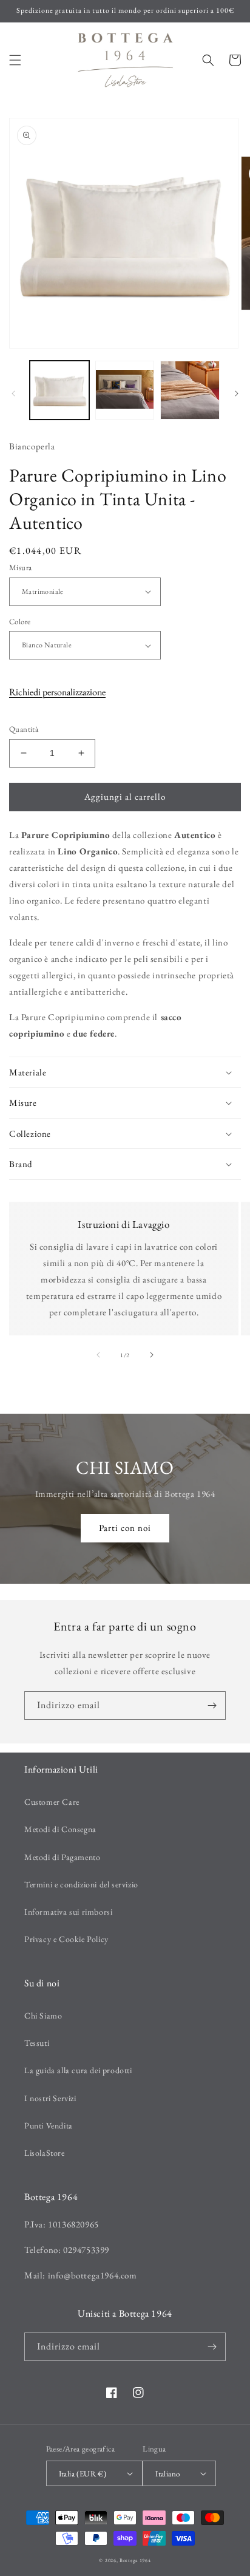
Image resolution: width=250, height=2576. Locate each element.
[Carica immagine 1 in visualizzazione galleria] (59, 390)
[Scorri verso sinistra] (13, 394)
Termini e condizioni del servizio (81, 1884)
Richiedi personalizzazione (57, 692)
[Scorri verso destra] (237, 394)
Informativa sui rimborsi (68, 1912)
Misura (20, 567)
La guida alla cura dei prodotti (78, 2070)
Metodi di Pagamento (62, 1857)
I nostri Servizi (50, 2098)
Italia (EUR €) (83, 2474)
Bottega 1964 (135, 2560)
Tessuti (37, 2043)
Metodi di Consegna (60, 1829)
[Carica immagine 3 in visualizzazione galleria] (190, 390)
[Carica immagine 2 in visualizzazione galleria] (125, 390)
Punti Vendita (49, 2125)
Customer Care (52, 1802)
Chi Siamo (43, 2015)
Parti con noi (125, 1528)
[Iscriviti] (212, 1705)
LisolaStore (45, 2153)
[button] (15, 60)
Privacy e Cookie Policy (66, 1939)
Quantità (24, 729)
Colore (20, 622)
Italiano (167, 2474)
